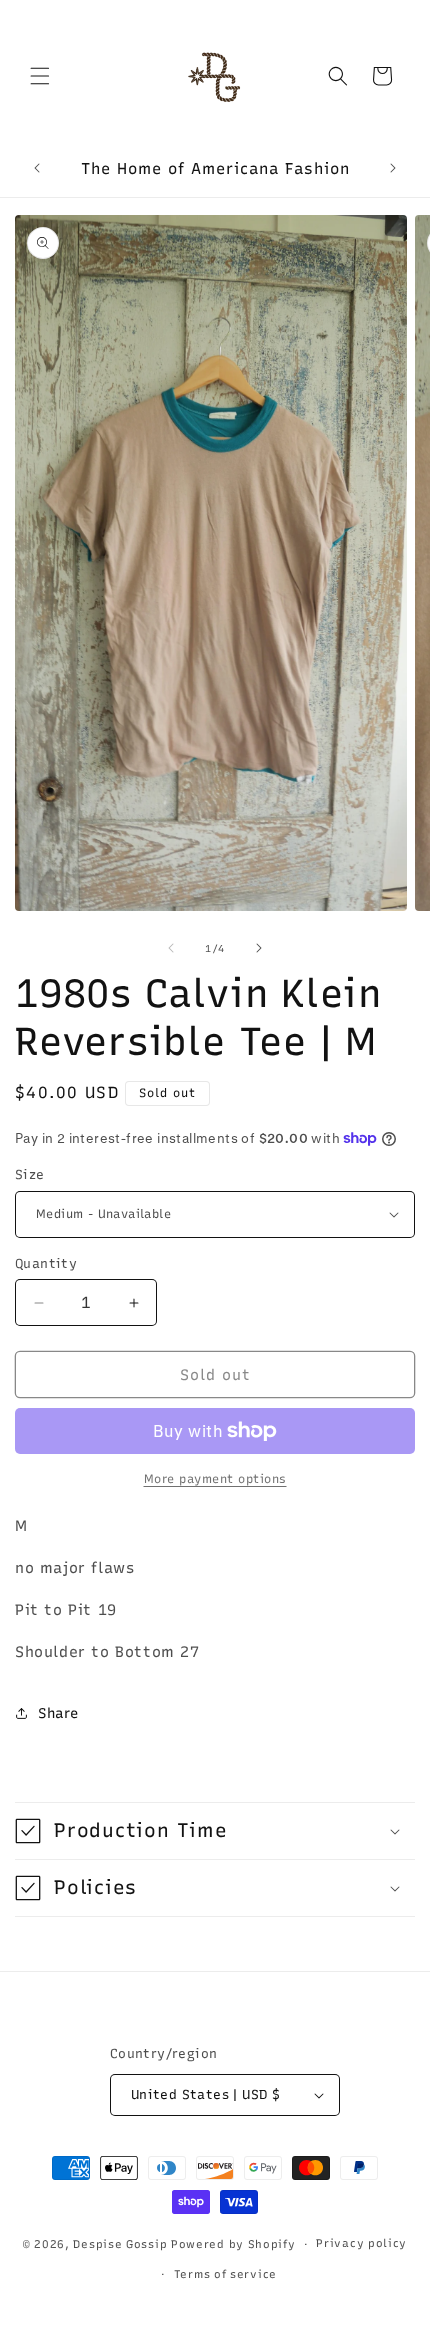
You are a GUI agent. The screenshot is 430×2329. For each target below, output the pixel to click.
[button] (40, 76)
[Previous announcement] (37, 168)
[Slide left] (171, 948)
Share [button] (58, 1713)
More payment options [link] (215, 1479)
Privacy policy (361, 2243)
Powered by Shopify (233, 2244)
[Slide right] (259, 948)
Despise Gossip (120, 2244)
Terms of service (225, 2274)
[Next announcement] (393, 168)
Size (30, 1174)
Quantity (46, 1263)
